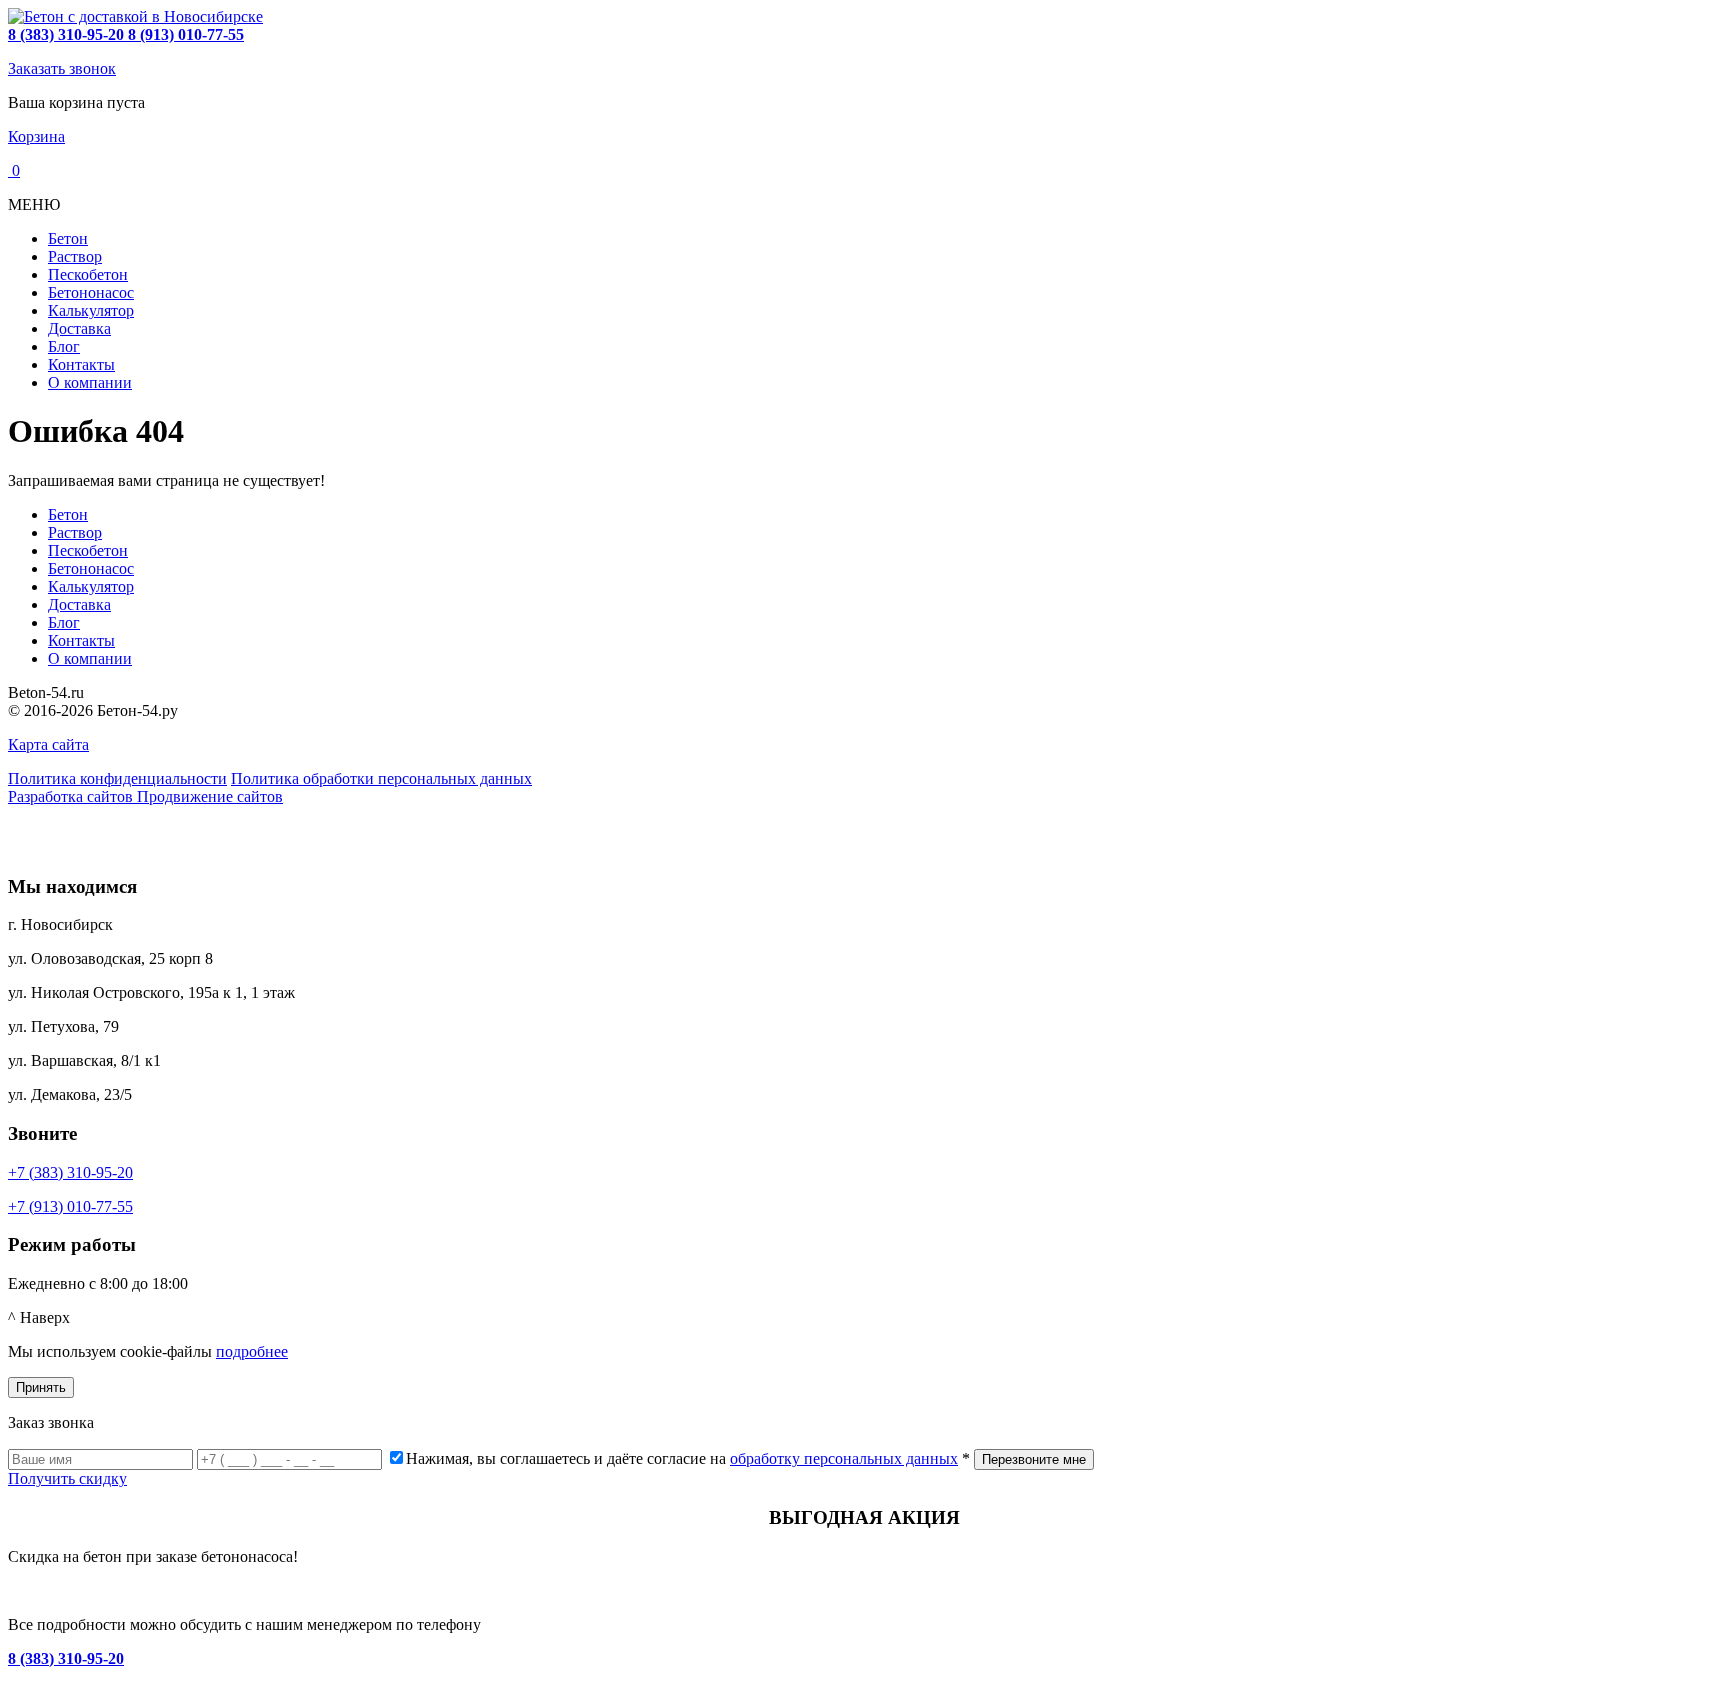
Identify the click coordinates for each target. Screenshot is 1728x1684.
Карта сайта (48, 744)
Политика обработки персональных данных (381, 778)
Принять (41, 1387)
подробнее (252, 1351)
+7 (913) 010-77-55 (70, 1206)
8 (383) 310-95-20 (66, 1658)
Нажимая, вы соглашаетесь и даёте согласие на (688, 1458)
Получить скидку (67, 1478)
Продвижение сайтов (210, 796)
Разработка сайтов (72, 796)
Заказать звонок (62, 68)
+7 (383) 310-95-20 (70, 1172)
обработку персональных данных (844, 1458)
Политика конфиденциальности (117, 778)
